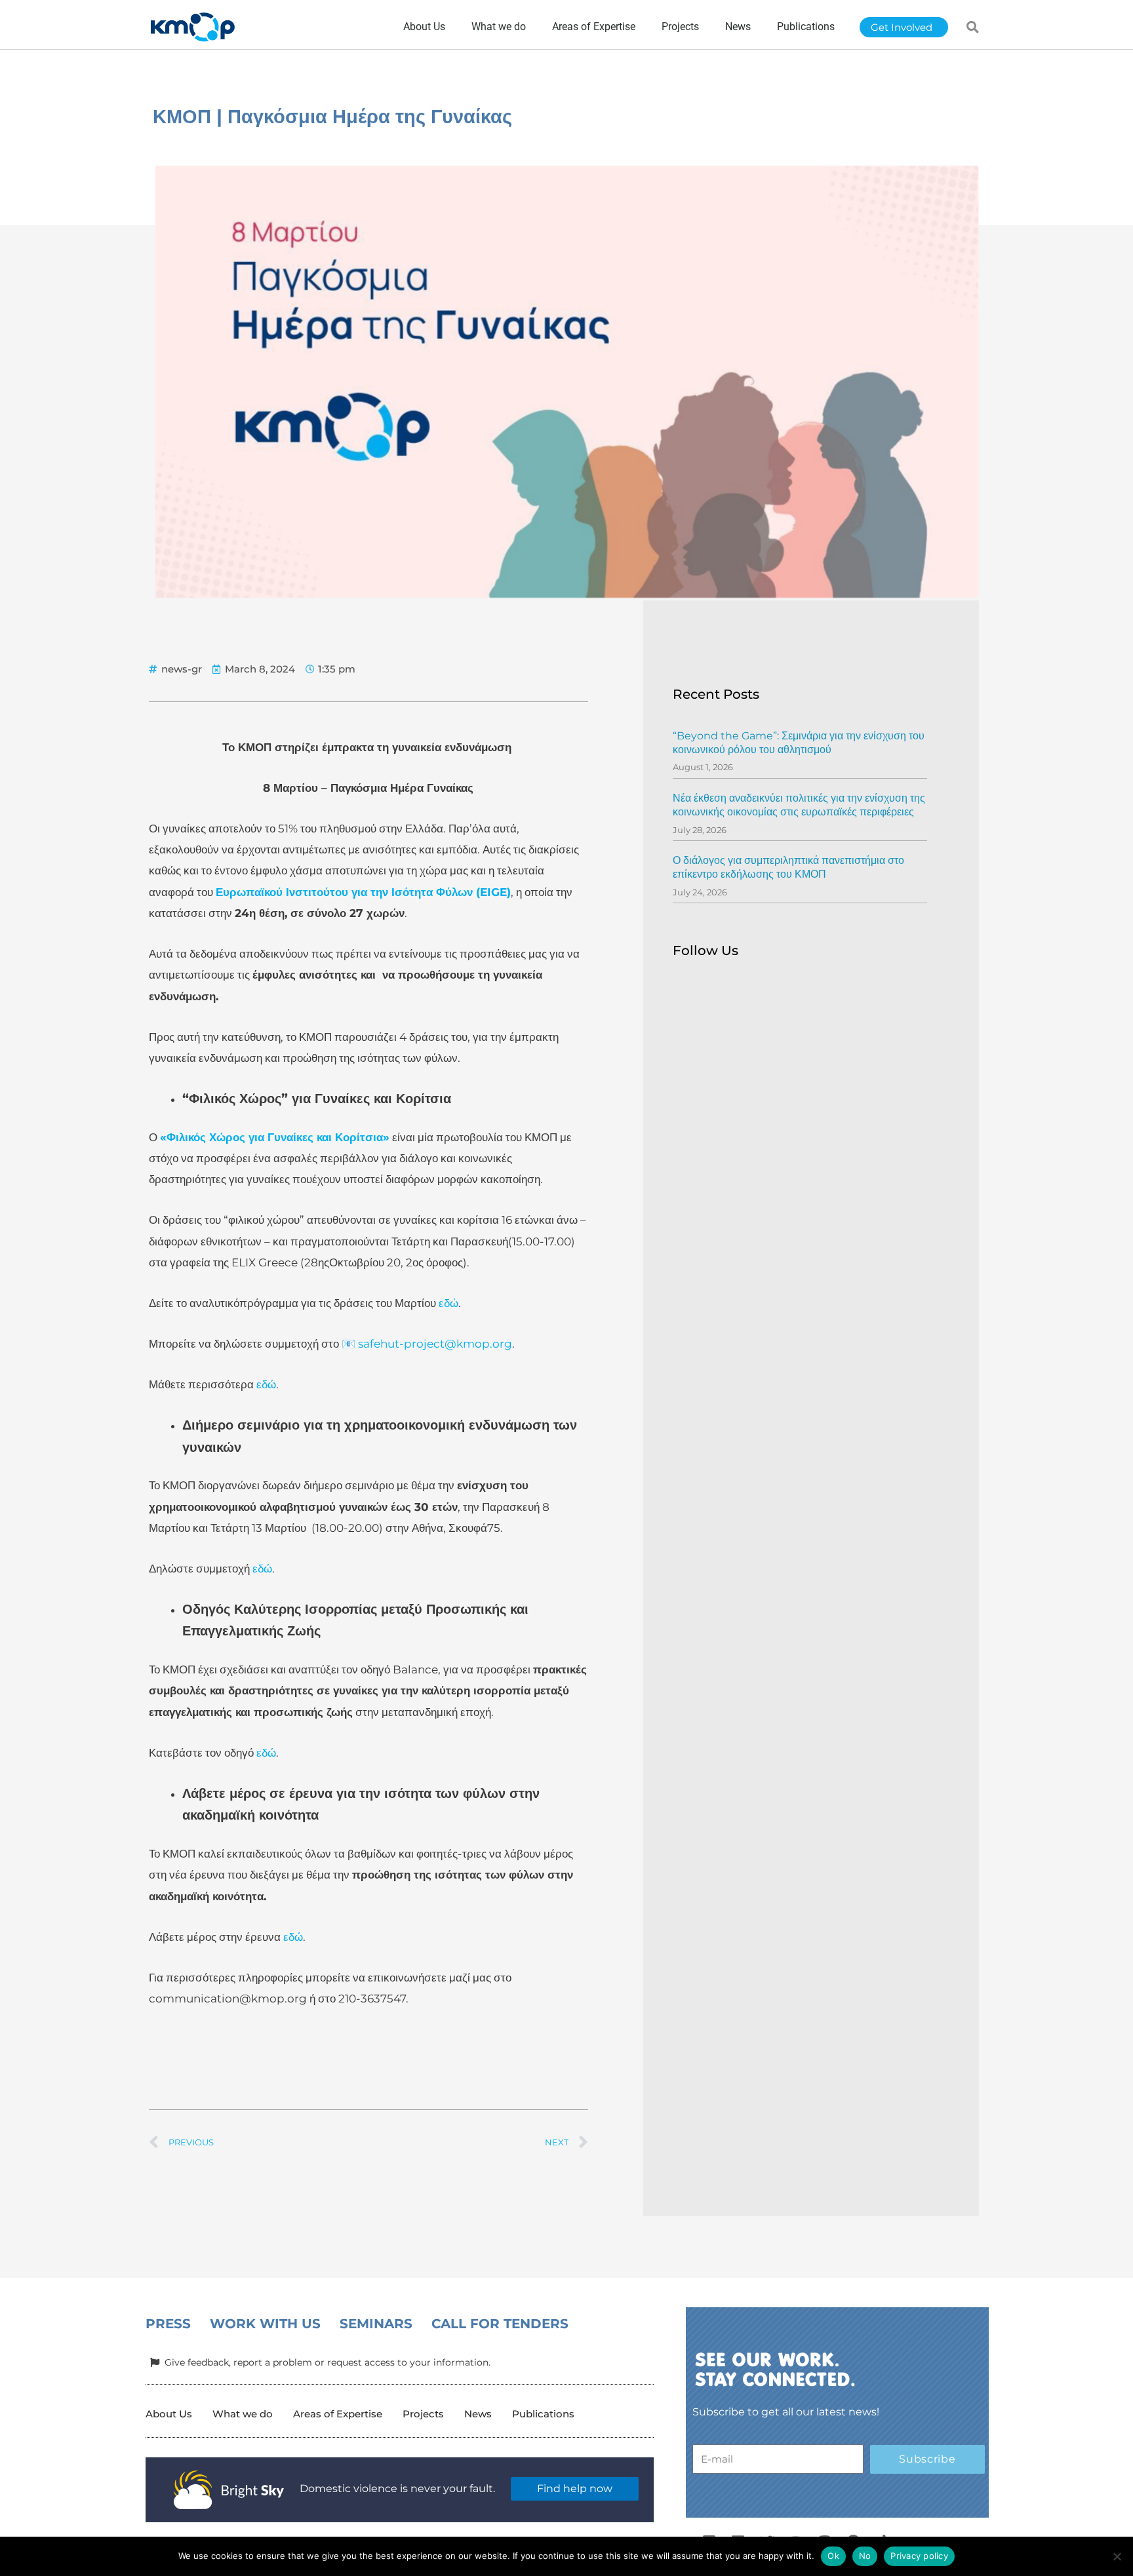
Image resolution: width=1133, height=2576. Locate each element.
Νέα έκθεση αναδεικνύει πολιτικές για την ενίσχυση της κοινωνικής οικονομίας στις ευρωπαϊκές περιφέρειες (799, 805)
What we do (243, 2414)
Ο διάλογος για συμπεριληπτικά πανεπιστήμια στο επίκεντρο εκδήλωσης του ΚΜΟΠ (788, 867)
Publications (543, 2414)
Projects (423, 2414)
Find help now (575, 2488)
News (478, 2414)
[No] (1117, 2556)
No (865, 2556)
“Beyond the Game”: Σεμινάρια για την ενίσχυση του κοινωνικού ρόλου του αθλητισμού (799, 743)
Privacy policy (919, 2556)
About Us (169, 2414)
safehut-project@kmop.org (435, 1344)
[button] (973, 27)
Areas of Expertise (338, 2414)
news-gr (182, 669)
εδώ (447, 1303)
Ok (833, 2556)
